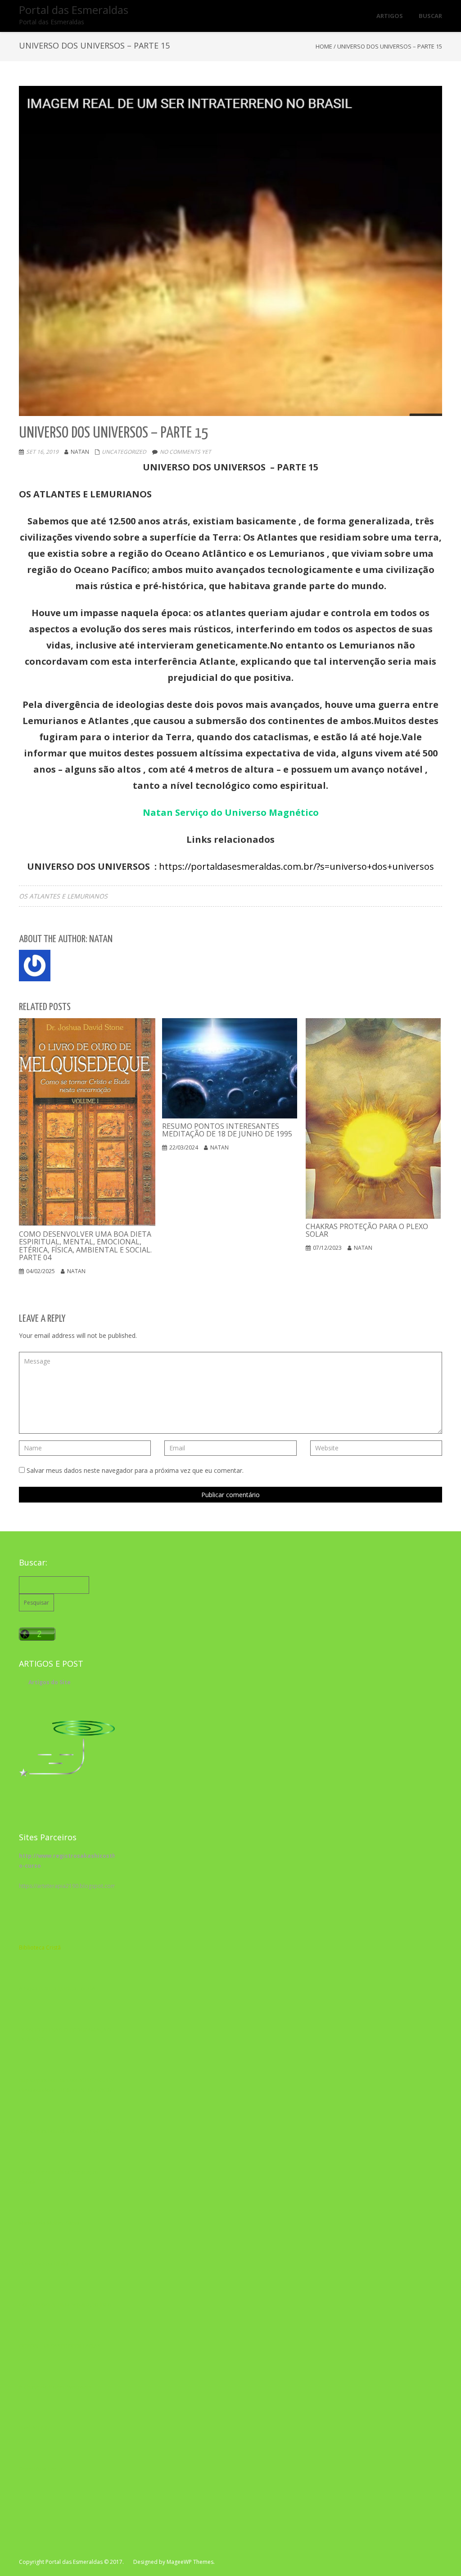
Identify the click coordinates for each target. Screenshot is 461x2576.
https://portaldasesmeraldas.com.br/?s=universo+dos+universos (296, 866)
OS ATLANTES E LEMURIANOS (63, 896)
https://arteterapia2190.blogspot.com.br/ (72, 1886)
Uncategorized (124, 452)
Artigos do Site (50, 1682)
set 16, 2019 (42, 452)
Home (324, 46)
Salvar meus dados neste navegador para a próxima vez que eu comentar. (135, 1470)
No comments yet (185, 452)
